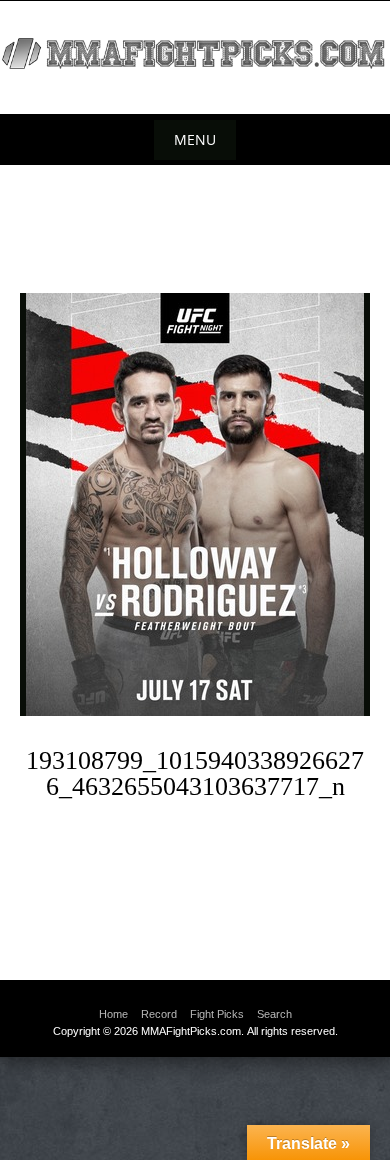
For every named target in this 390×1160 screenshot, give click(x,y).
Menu (195, 139)
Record (159, 1014)
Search (274, 1014)
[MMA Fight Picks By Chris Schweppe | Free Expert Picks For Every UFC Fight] (195, 53)
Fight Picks (217, 1014)
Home (113, 1014)
